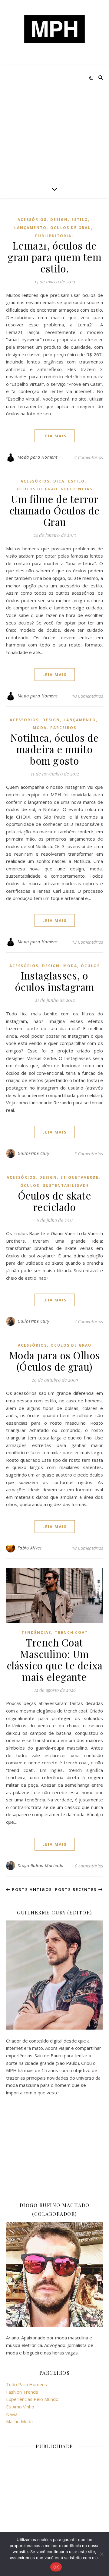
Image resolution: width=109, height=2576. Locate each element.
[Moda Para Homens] (54, 29)
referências (77, 489)
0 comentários (89, 1866)
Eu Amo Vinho (20, 2407)
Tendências (36, 1632)
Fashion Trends (22, 2392)
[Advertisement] (54, 123)
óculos (90, 966)
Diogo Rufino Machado (41, 1865)
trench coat (71, 1632)
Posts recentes (77, 1889)
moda (40, 728)
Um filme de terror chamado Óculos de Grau (55, 510)
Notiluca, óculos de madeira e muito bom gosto (55, 749)
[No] (101, 2554)
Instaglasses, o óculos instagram (55, 981)
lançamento (30, 228)
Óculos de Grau (71, 228)
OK (56, 2567)
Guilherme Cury (33, 1153)
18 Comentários (87, 1548)
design (59, 220)
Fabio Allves (30, 1548)
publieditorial (55, 236)
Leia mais (55, 436)
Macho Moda (19, 2421)
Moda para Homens (38, 457)
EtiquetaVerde (80, 1177)
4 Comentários (89, 457)
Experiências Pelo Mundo (32, 2399)
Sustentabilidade (66, 1186)
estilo (80, 220)
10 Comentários (87, 696)
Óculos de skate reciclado (55, 1201)
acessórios (32, 220)
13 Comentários (87, 942)
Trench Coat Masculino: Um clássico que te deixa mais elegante (55, 1659)
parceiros (63, 728)
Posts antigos (31, 1889)
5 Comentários (89, 1153)
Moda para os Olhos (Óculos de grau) (55, 1361)
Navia (12, 2414)
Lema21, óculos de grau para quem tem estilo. (54, 257)
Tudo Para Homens (26, 2384)
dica (59, 481)
